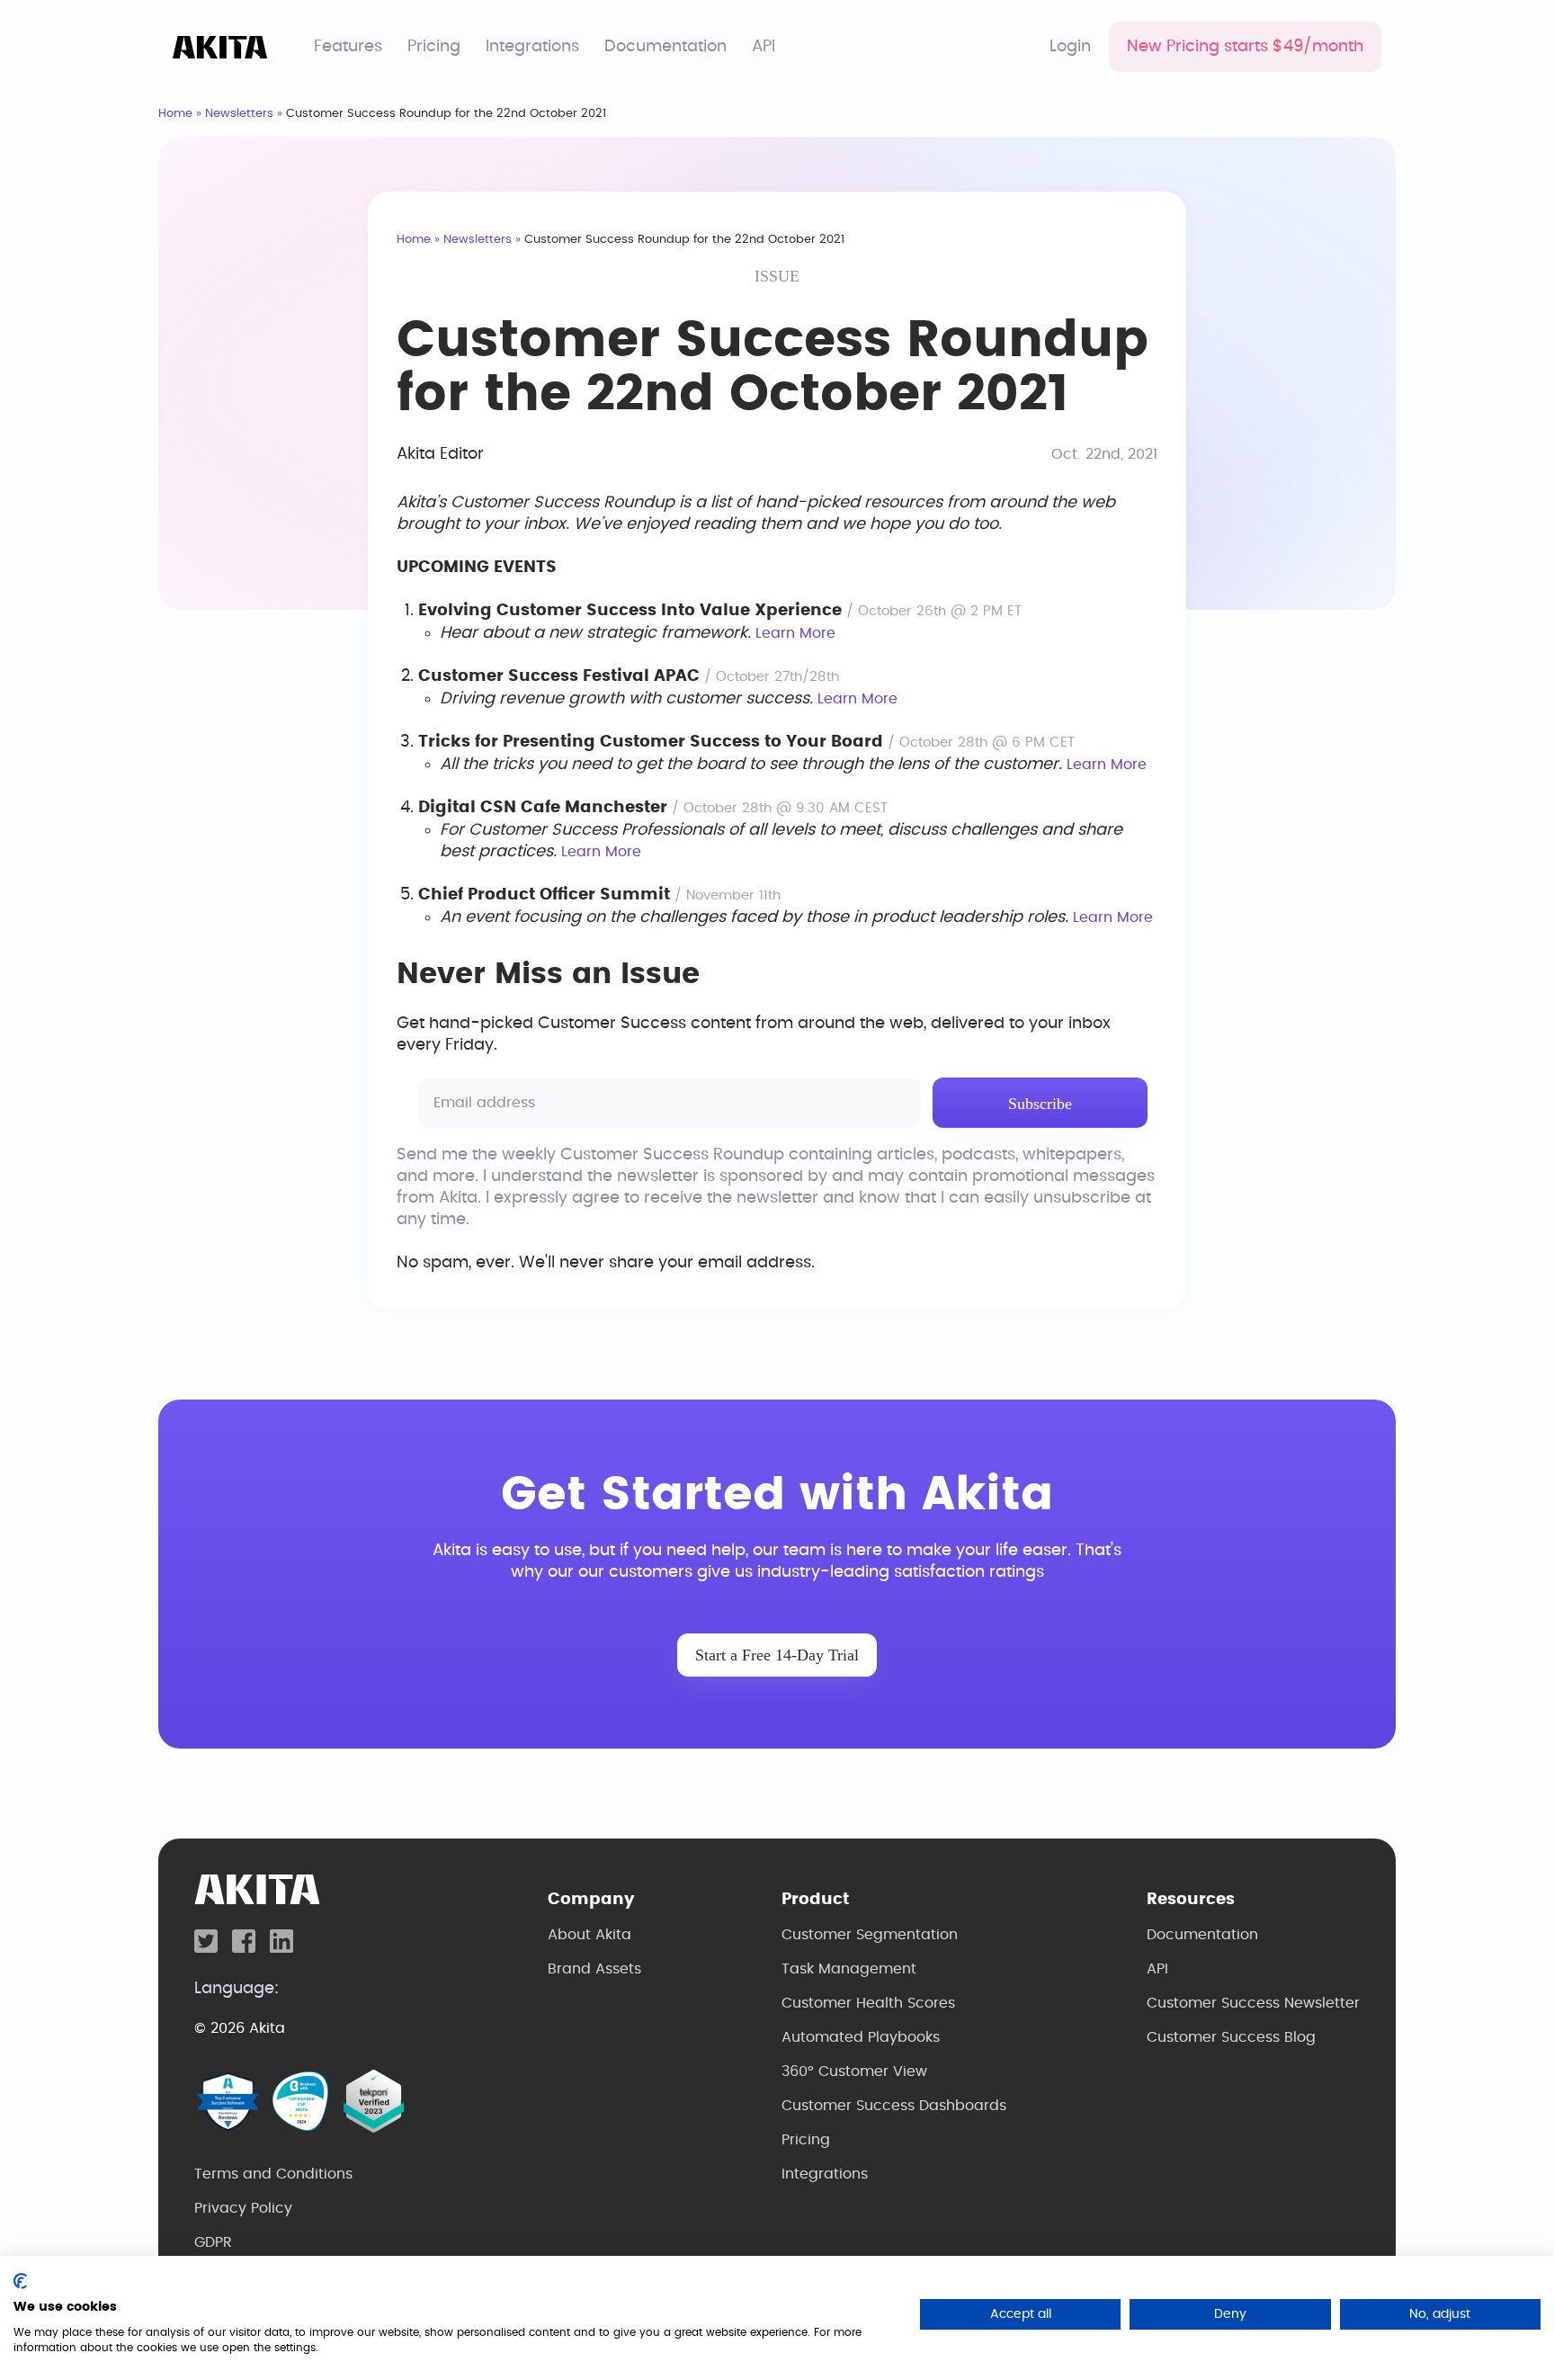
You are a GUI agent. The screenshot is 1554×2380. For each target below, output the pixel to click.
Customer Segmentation (870, 1935)
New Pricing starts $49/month (1245, 47)
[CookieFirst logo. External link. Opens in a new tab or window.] (20, 2281)
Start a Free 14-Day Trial (777, 1655)
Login (1070, 47)
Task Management (849, 1969)
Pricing (434, 47)
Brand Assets (594, 1969)
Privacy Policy (243, 2208)
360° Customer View (854, 2071)
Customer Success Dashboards (894, 2106)
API (764, 47)
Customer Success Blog (1231, 2037)
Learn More (795, 633)
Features (348, 47)
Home (175, 114)
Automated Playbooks (861, 2037)
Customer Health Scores (868, 2003)
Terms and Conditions (273, 2174)
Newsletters (239, 114)
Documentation (665, 47)
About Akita (589, 1935)
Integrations (532, 47)
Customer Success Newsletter (1253, 2003)
